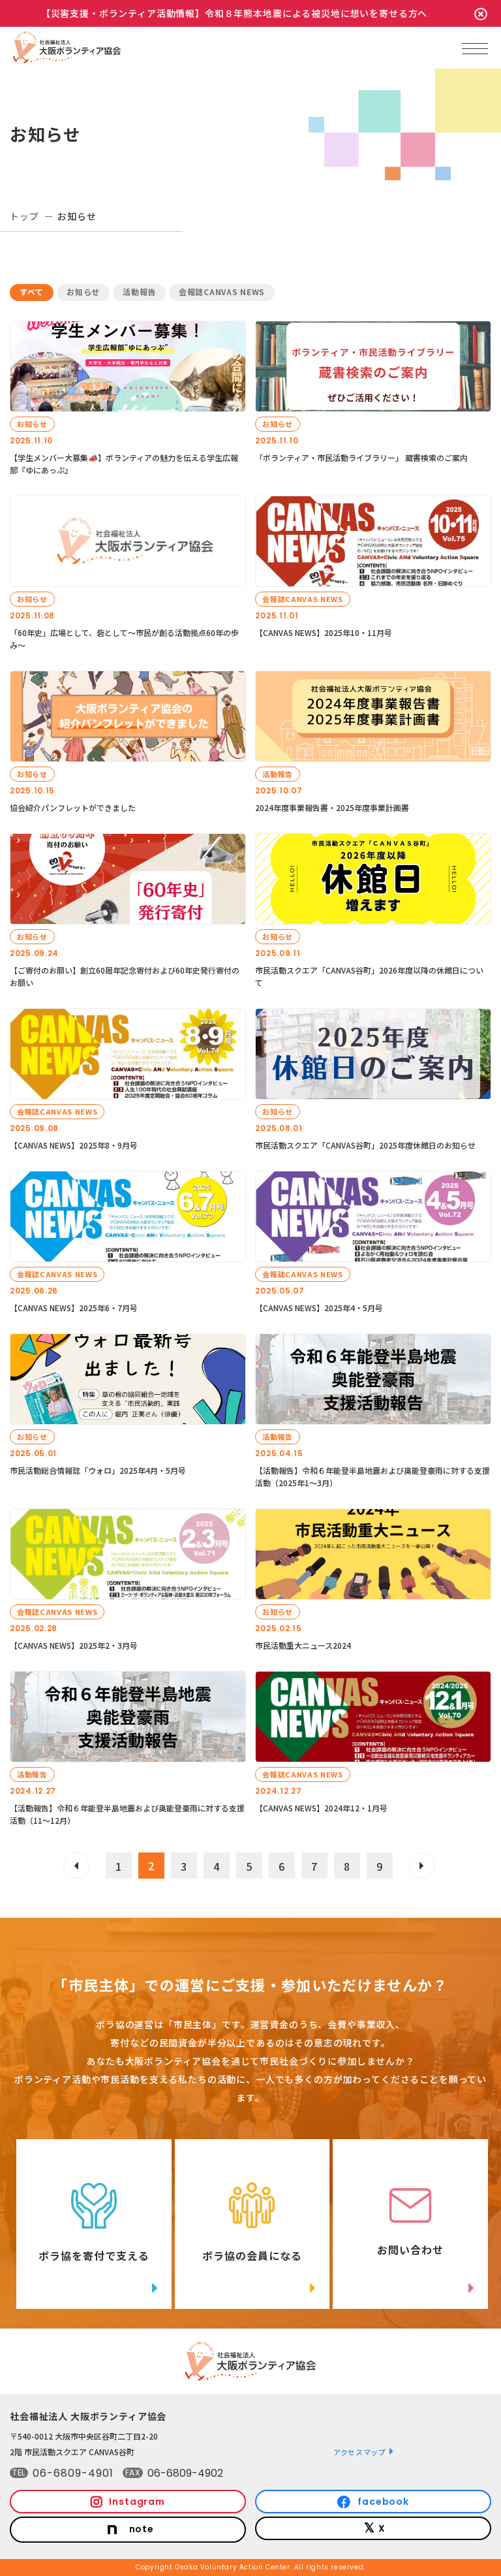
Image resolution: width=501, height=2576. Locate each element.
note (142, 2529)
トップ (24, 216)
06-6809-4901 (73, 2473)
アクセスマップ (360, 2452)
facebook (383, 2502)
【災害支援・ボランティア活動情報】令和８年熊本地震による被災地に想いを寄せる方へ (235, 13)
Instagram (137, 2502)
